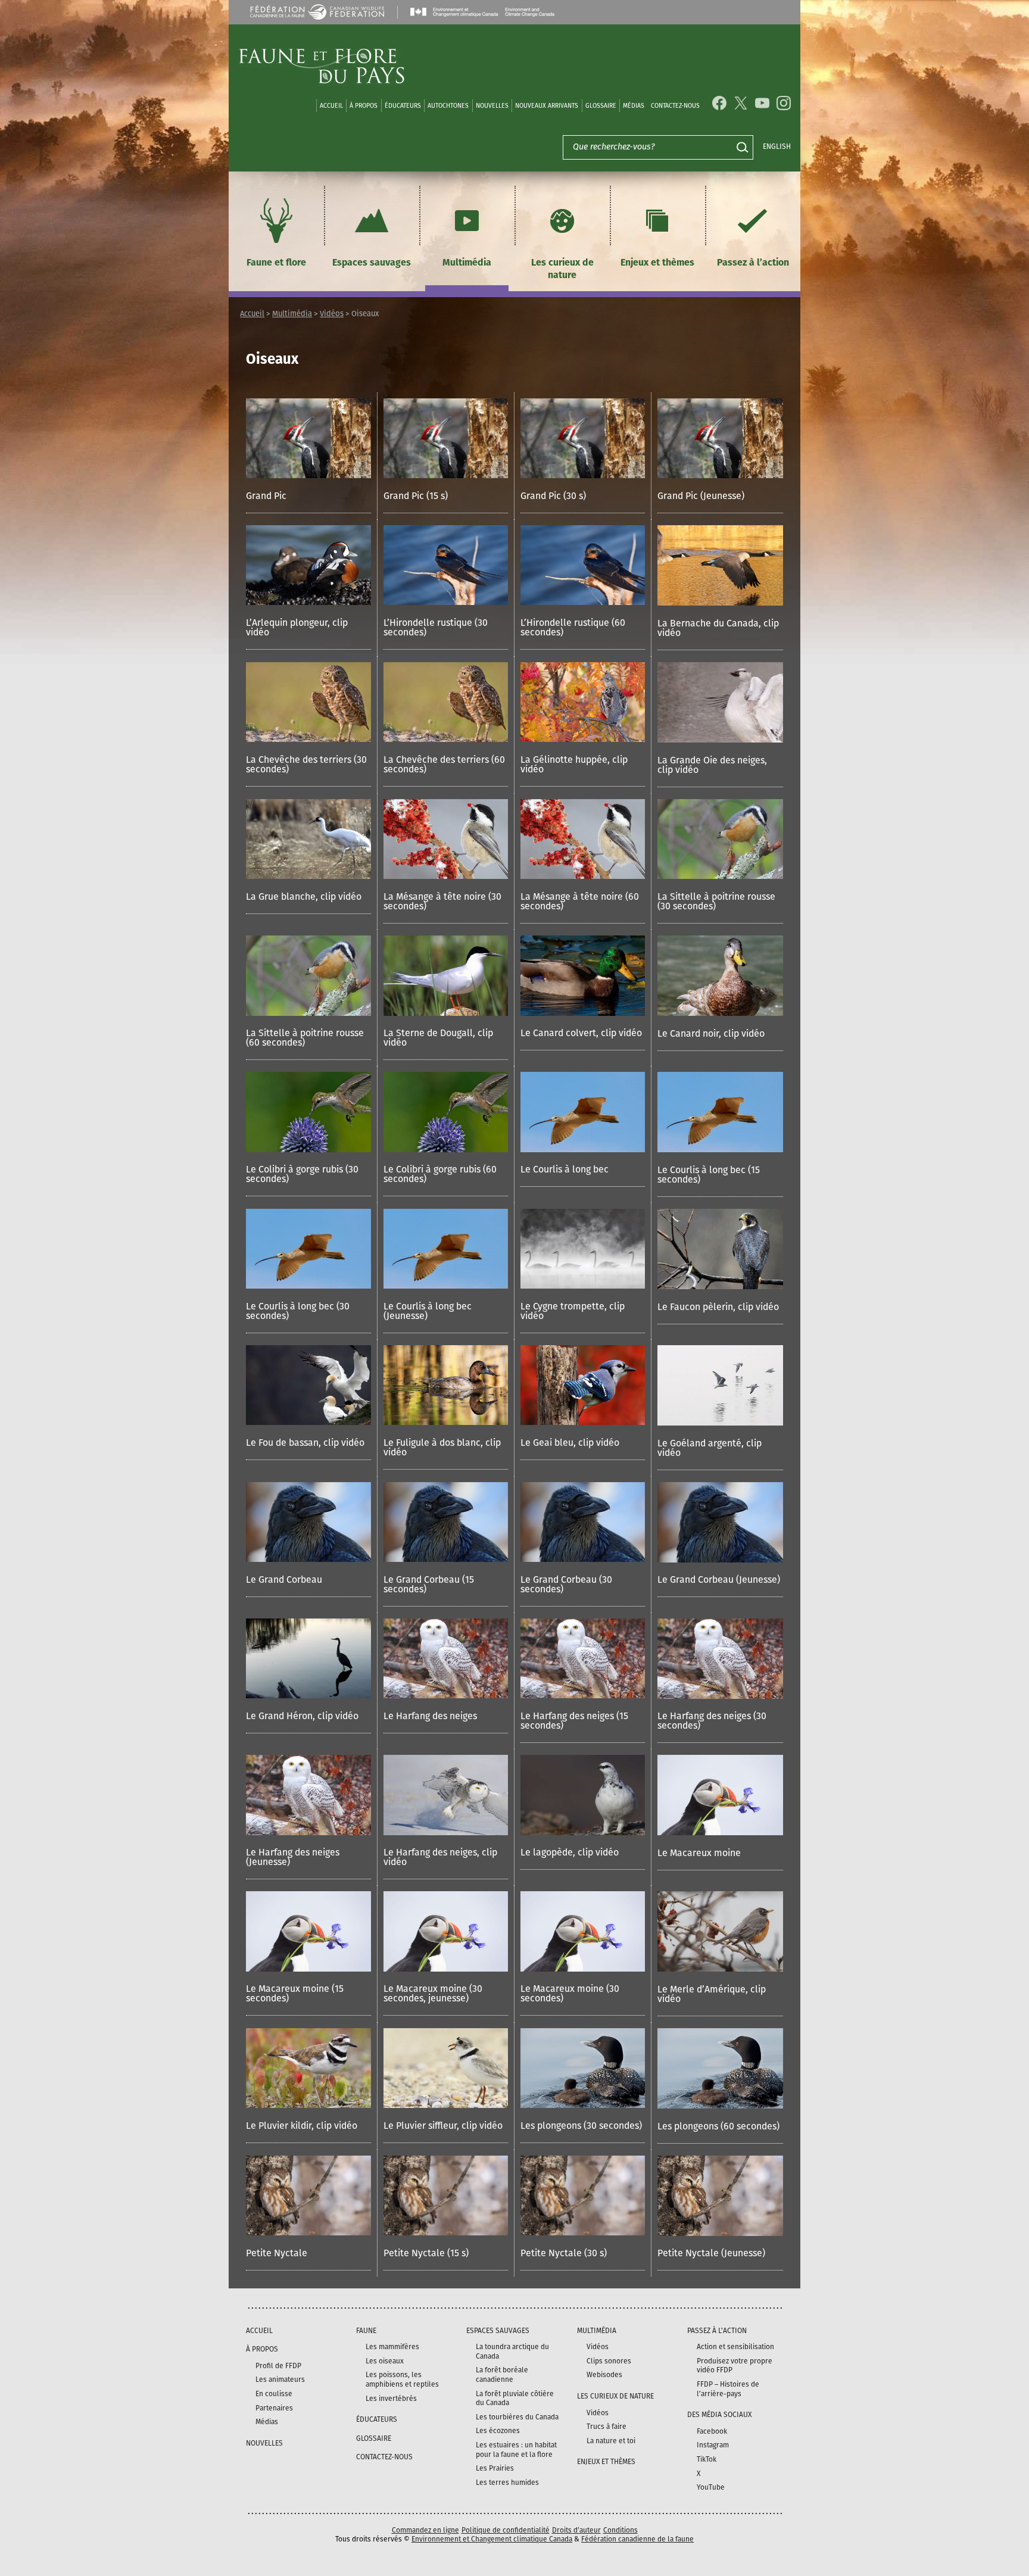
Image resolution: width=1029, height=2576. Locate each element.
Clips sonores (609, 2361)
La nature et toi (611, 2441)
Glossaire (601, 106)
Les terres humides (507, 2483)
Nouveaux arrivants (547, 106)
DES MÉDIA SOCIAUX (719, 2415)
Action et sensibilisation (735, 2347)
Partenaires (274, 2408)
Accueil (331, 106)
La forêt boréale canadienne (502, 2375)
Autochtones (448, 106)
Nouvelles (492, 106)
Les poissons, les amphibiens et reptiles (402, 2379)
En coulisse (274, 2394)
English (777, 146)
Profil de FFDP (278, 2366)
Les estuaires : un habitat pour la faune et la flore (516, 2450)
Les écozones (498, 2431)
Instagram (713, 2445)
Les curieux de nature (562, 269)
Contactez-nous (675, 106)
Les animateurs (280, 2379)
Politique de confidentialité (506, 2530)
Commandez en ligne (425, 2530)
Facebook (712, 2431)
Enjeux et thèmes (657, 263)
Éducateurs (403, 106)
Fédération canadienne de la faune (637, 2539)
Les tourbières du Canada (517, 2417)
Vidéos (332, 314)
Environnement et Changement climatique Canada (492, 2539)
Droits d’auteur (576, 2530)
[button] (308, 456)
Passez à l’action (753, 263)
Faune (366, 2331)
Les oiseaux (385, 2361)
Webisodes (604, 2375)
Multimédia (467, 263)
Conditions (620, 2530)
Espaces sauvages (372, 263)
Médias (267, 2422)
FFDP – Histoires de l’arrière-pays (728, 2389)
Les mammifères (392, 2347)
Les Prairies (495, 2468)
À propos (364, 106)
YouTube (711, 2487)
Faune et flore (276, 263)
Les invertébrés (391, 2399)
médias (634, 106)
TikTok (707, 2459)
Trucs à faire (607, 2427)
